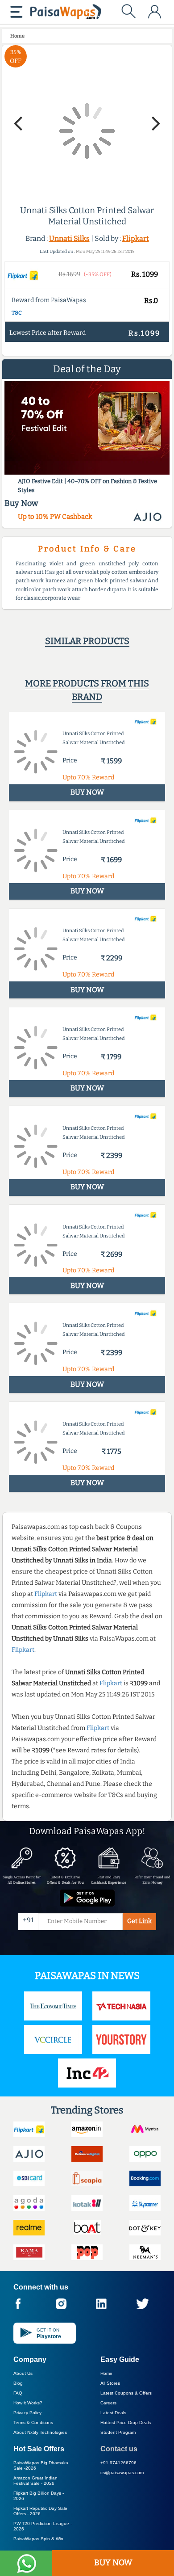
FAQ (18, 2393)
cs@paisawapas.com (122, 2473)
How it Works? (28, 2403)
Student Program (118, 2432)
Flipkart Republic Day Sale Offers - (40, 2511)
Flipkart (136, 238)
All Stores (110, 2383)
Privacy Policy (27, 2413)
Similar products (87, 641)
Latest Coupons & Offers (126, 2393)
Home (106, 2373)
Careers (108, 2403)
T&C (17, 313)
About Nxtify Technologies (40, 2432)
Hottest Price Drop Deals (126, 2422)
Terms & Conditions (33, 2422)
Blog (18, 2383)
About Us (23, 2373)
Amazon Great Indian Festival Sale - (35, 2481)
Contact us (119, 2449)
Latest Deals (113, 2413)
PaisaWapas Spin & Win (38, 2539)
